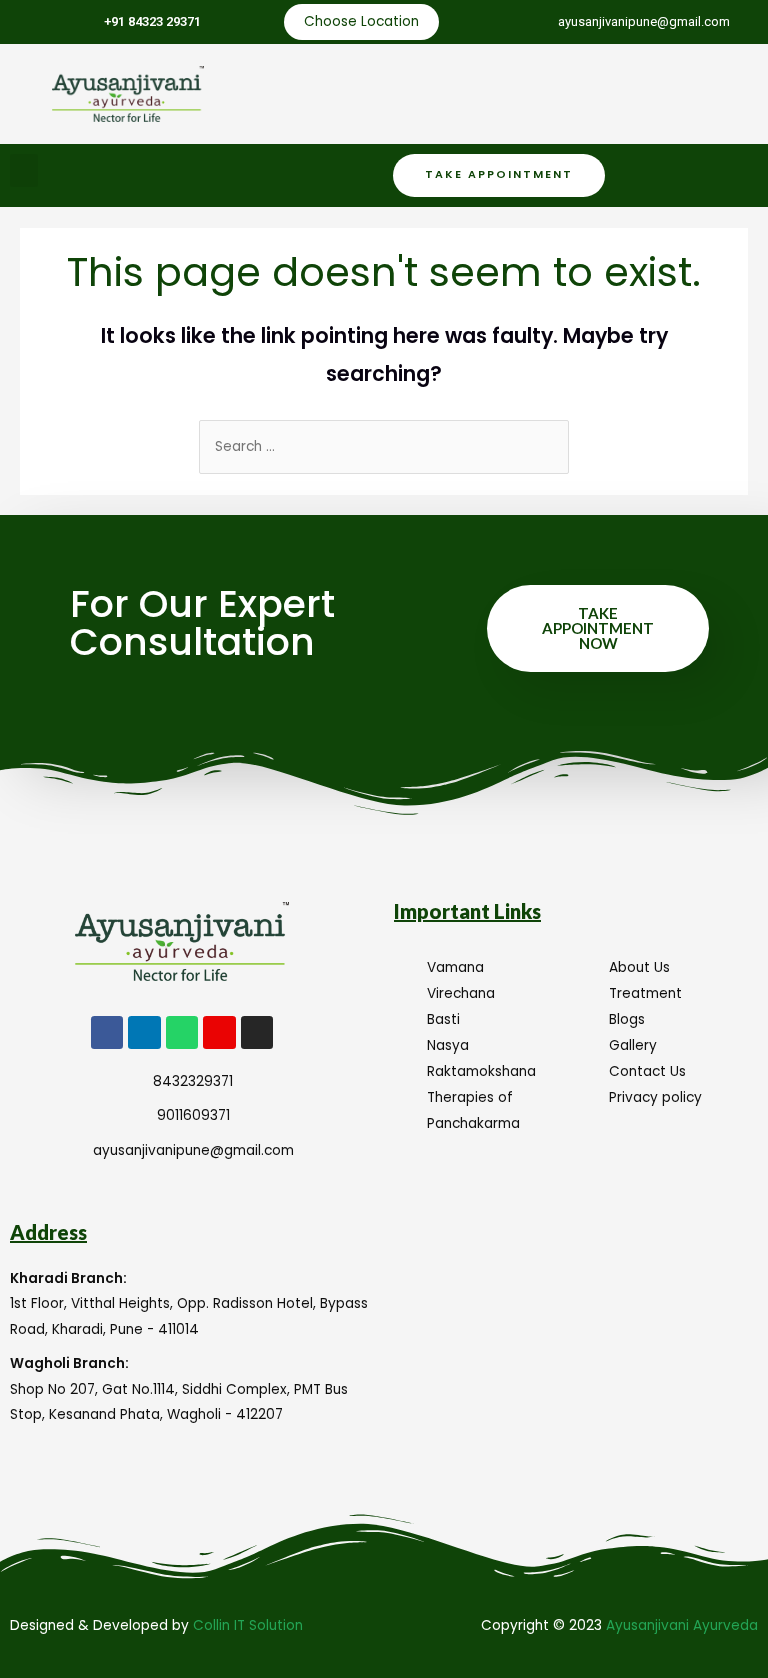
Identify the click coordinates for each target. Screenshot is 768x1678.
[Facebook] (107, 1032)
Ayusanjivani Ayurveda (682, 1625)
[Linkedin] (144, 1032)
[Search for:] (384, 446)
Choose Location (361, 21)
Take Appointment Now (598, 628)
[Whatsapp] (182, 1032)
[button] (24, 170)
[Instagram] (257, 1032)
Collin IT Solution (248, 1625)
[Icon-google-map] (219, 1032)
